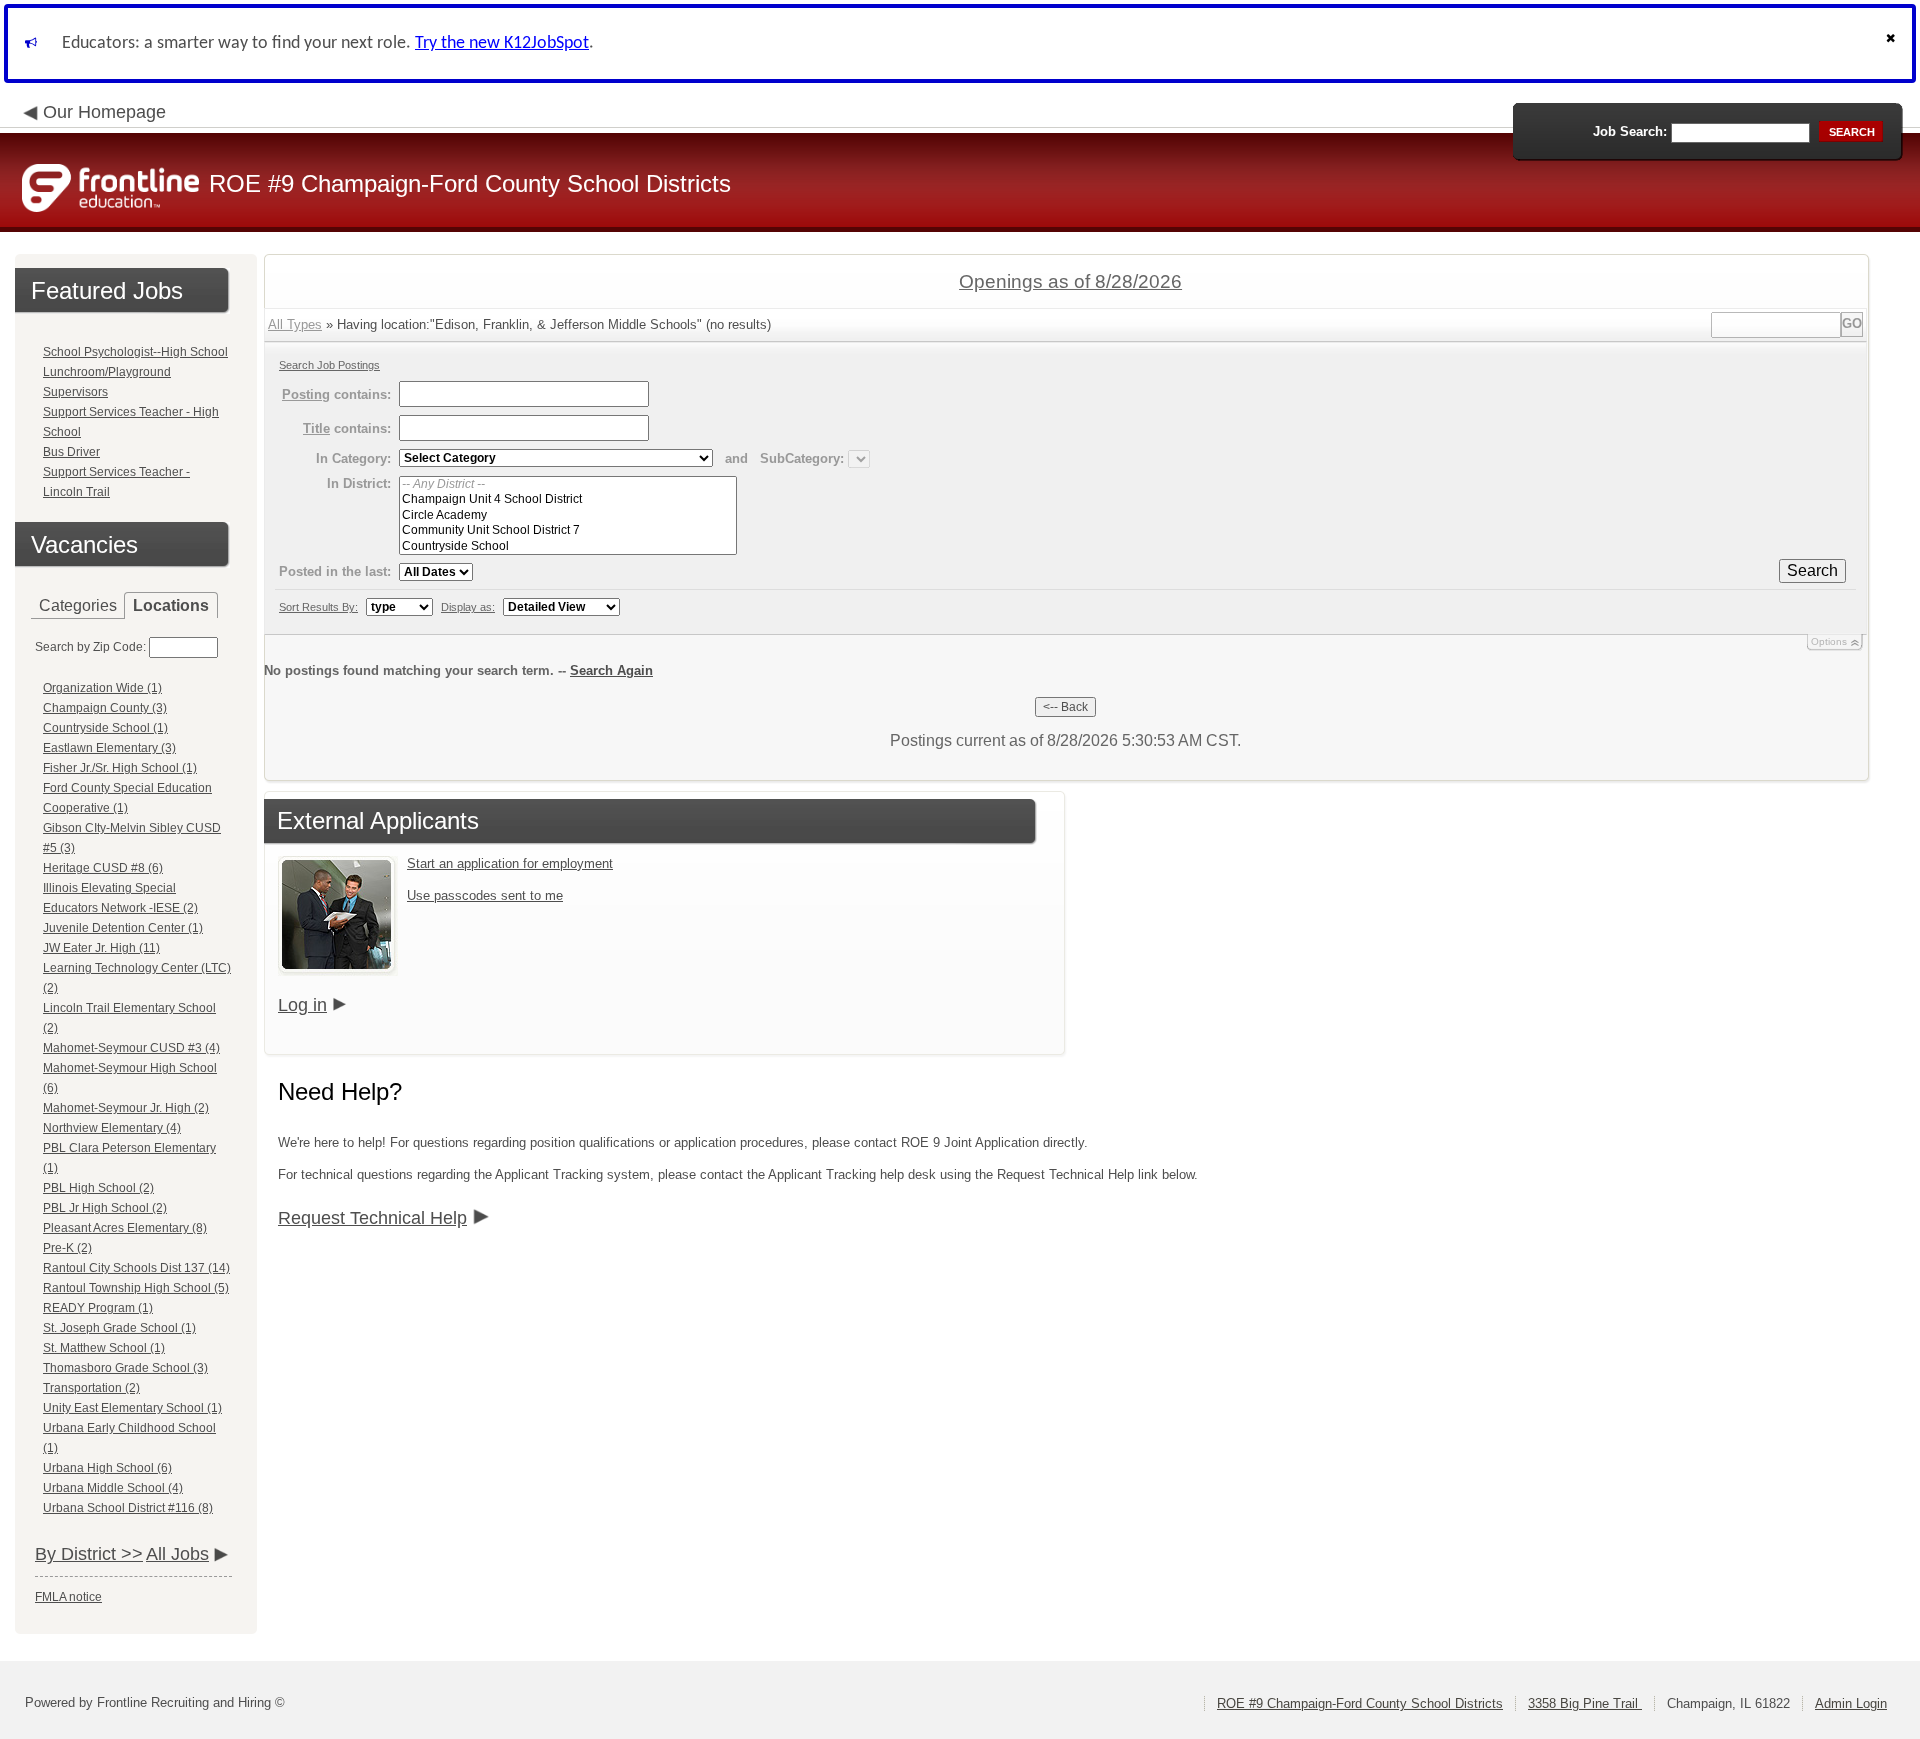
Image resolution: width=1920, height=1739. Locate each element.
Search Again (611, 670)
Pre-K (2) (67, 1248)
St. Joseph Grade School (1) (119, 1328)
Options (1829, 641)
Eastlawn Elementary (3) (109, 748)
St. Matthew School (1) (104, 1348)
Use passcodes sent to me (485, 895)
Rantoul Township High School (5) (136, 1288)
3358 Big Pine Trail (1585, 1703)
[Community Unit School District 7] (568, 530)
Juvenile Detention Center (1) (123, 928)
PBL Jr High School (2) (105, 1208)
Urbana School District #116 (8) (128, 1508)
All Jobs (177, 1554)
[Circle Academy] (568, 515)
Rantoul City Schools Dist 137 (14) (136, 1268)
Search (1812, 570)
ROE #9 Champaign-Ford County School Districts (1360, 1703)
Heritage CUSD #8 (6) (103, 868)
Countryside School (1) (105, 728)
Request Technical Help (372, 1218)
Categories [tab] (78, 605)
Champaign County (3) (105, 708)
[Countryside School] (568, 546)
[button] (1893, 43)
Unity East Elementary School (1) (132, 1408)
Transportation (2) (91, 1388)
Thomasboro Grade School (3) (125, 1368)
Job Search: (1630, 131)
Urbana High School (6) (107, 1468)
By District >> (89, 1554)
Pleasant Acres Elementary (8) (125, 1228)
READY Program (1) (98, 1308)
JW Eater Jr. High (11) (101, 948)
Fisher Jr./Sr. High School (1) (120, 768)
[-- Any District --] (568, 484)
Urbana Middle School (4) (113, 1488)
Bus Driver (71, 452)
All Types (295, 324)
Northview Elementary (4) (112, 1128)
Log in (302, 1005)
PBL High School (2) (98, 1188)
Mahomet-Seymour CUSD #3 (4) (131, 1048)
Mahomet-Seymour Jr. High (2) (126, 1108)
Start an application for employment (510, 863)
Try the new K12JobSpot (502, 43)
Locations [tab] (171, 605)
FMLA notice (68, 1597)
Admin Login (1851, 1703)
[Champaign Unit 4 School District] (568, 499)
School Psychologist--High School (135, 352)
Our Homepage (104, 112)
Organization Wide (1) (102, 688)
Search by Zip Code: (90, 647)
